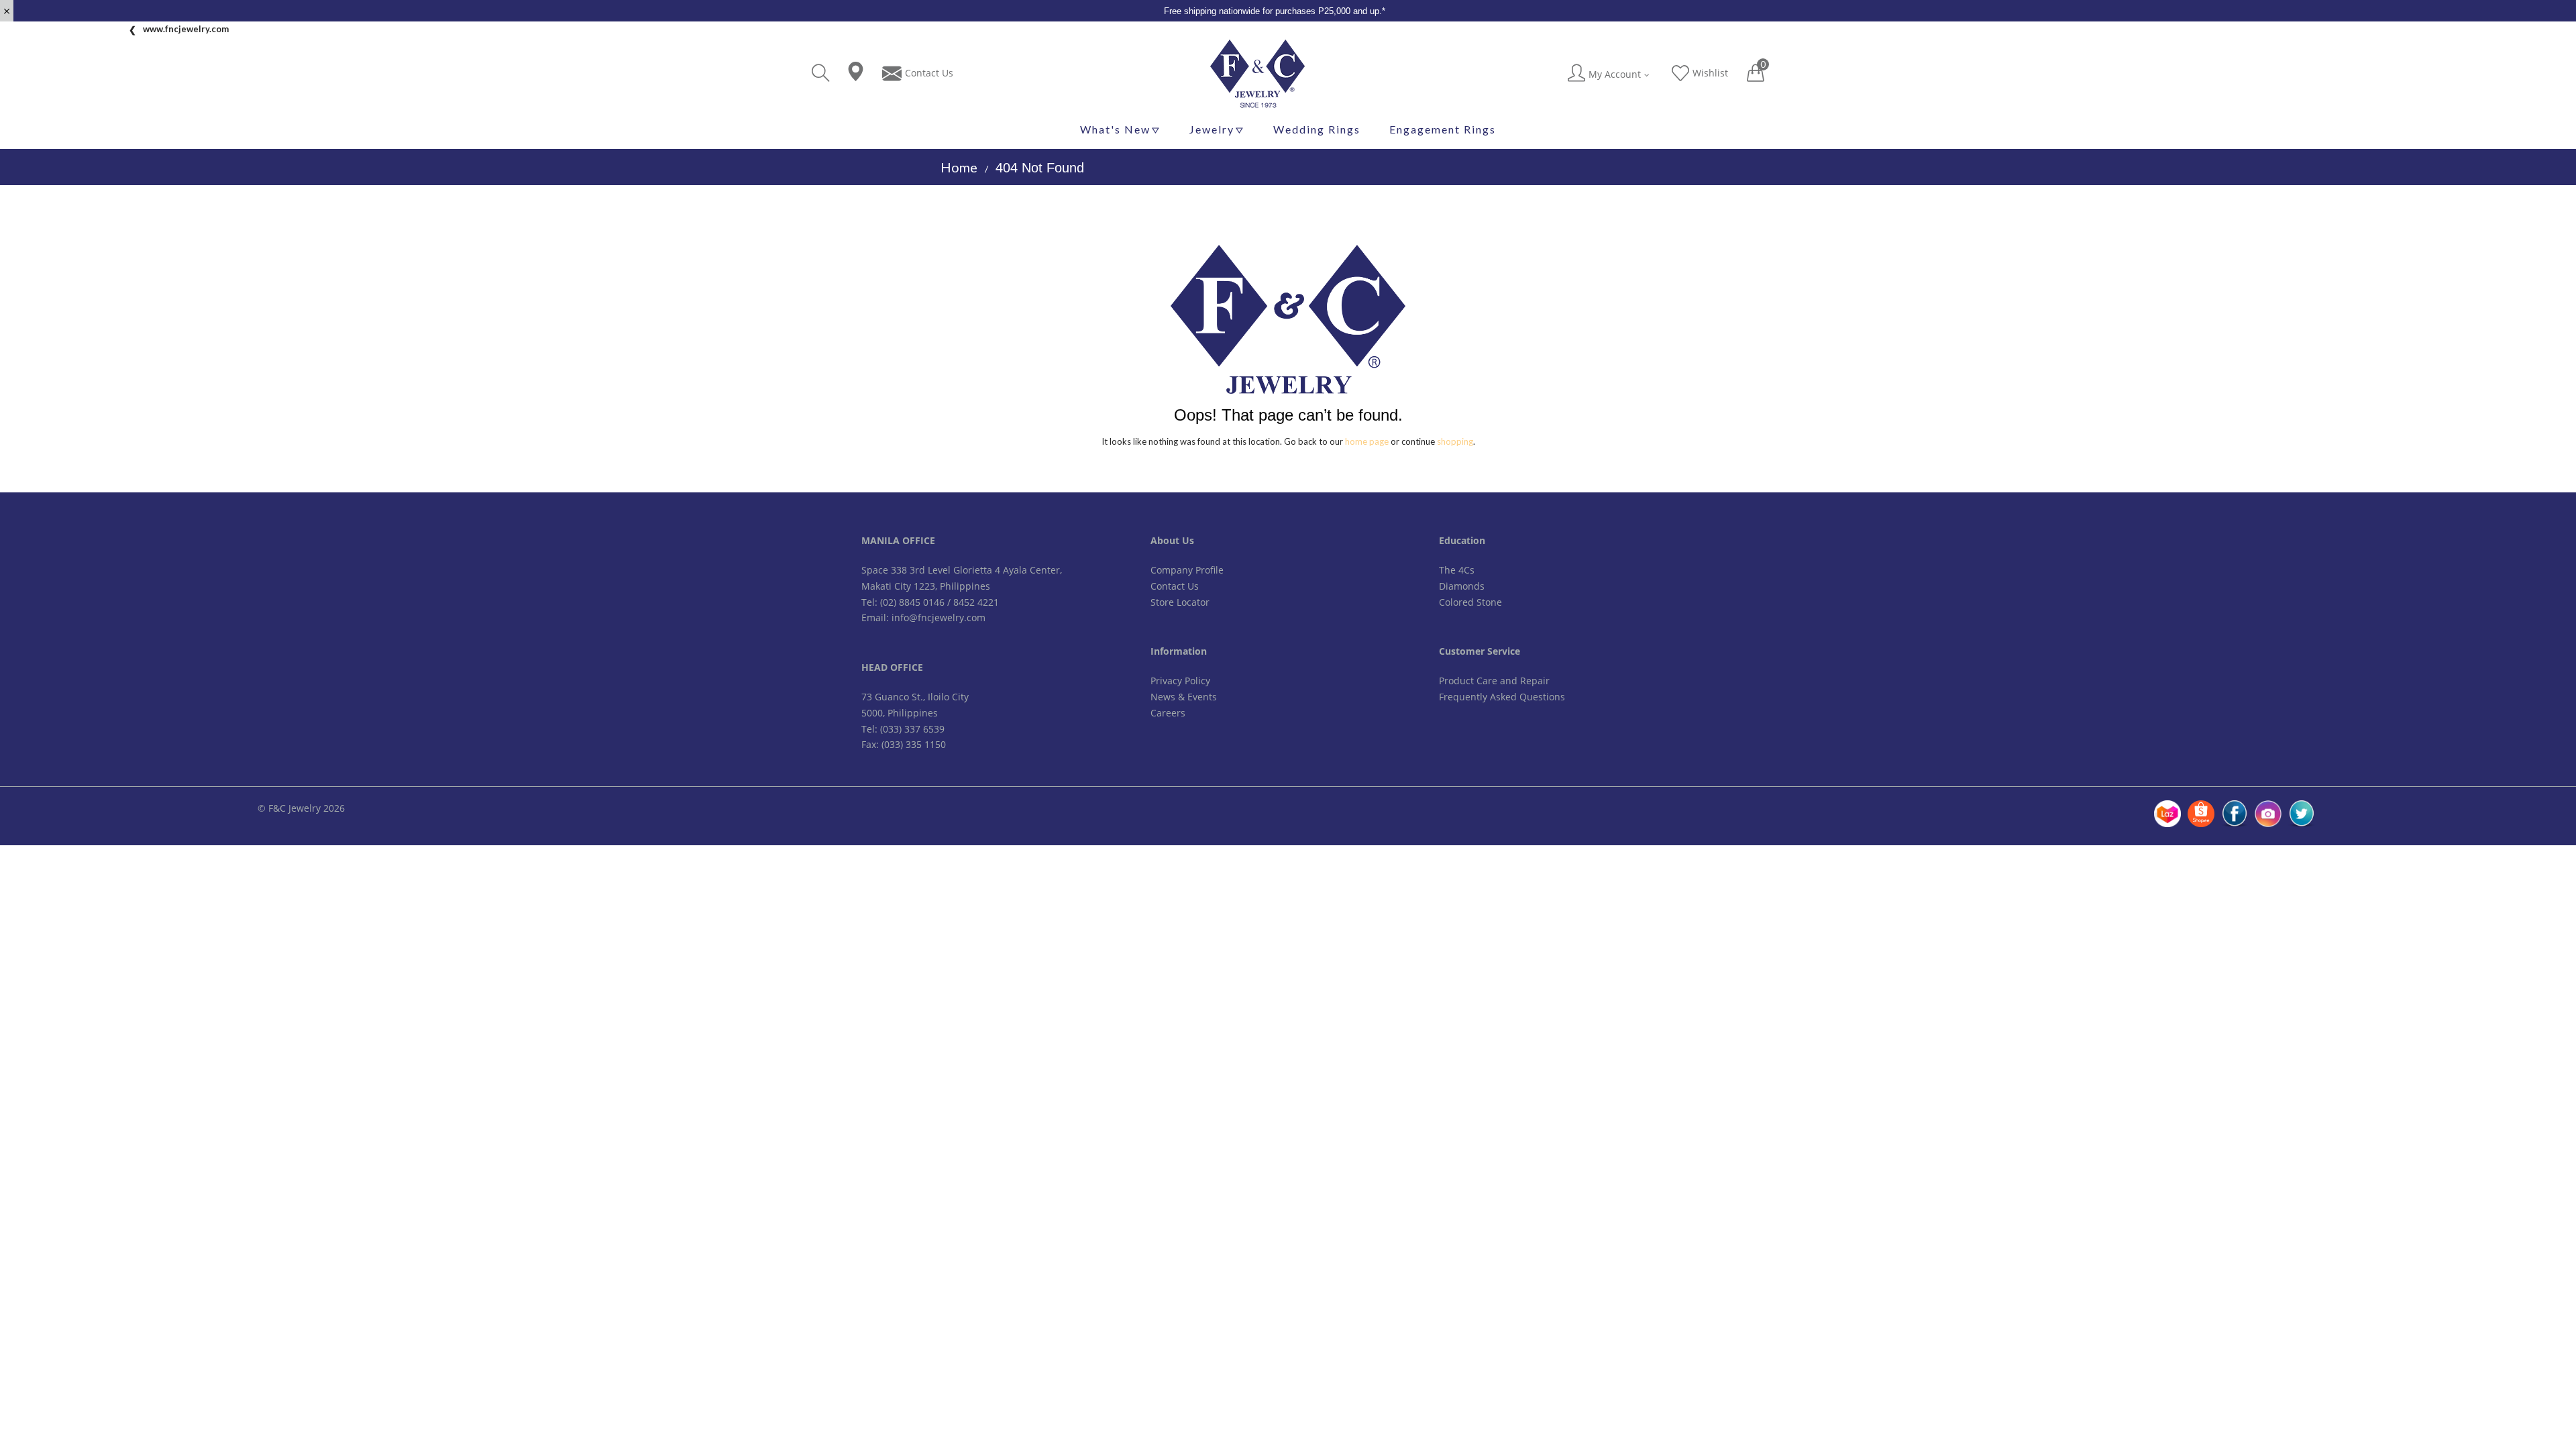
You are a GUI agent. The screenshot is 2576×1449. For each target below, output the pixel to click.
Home (959, 167)
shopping (1455, 441)
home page (1367, 441)
